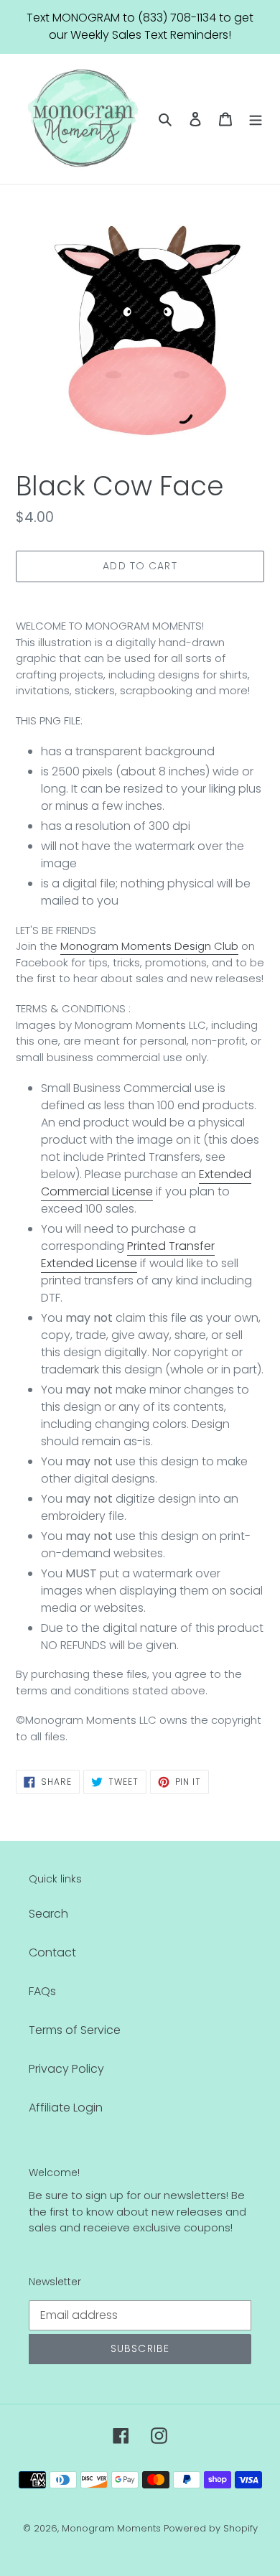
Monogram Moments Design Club (149, 946)
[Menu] (256, 118)
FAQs (42, 1991)
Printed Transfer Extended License (128, 1255)
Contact (52, 1952)
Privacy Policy (66, 2069)
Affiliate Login (66, 2108)
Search (48, 1914)
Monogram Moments (111, 2528)
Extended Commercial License (146, 1183)
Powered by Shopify (211, 2528)
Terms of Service (75, 2030)
